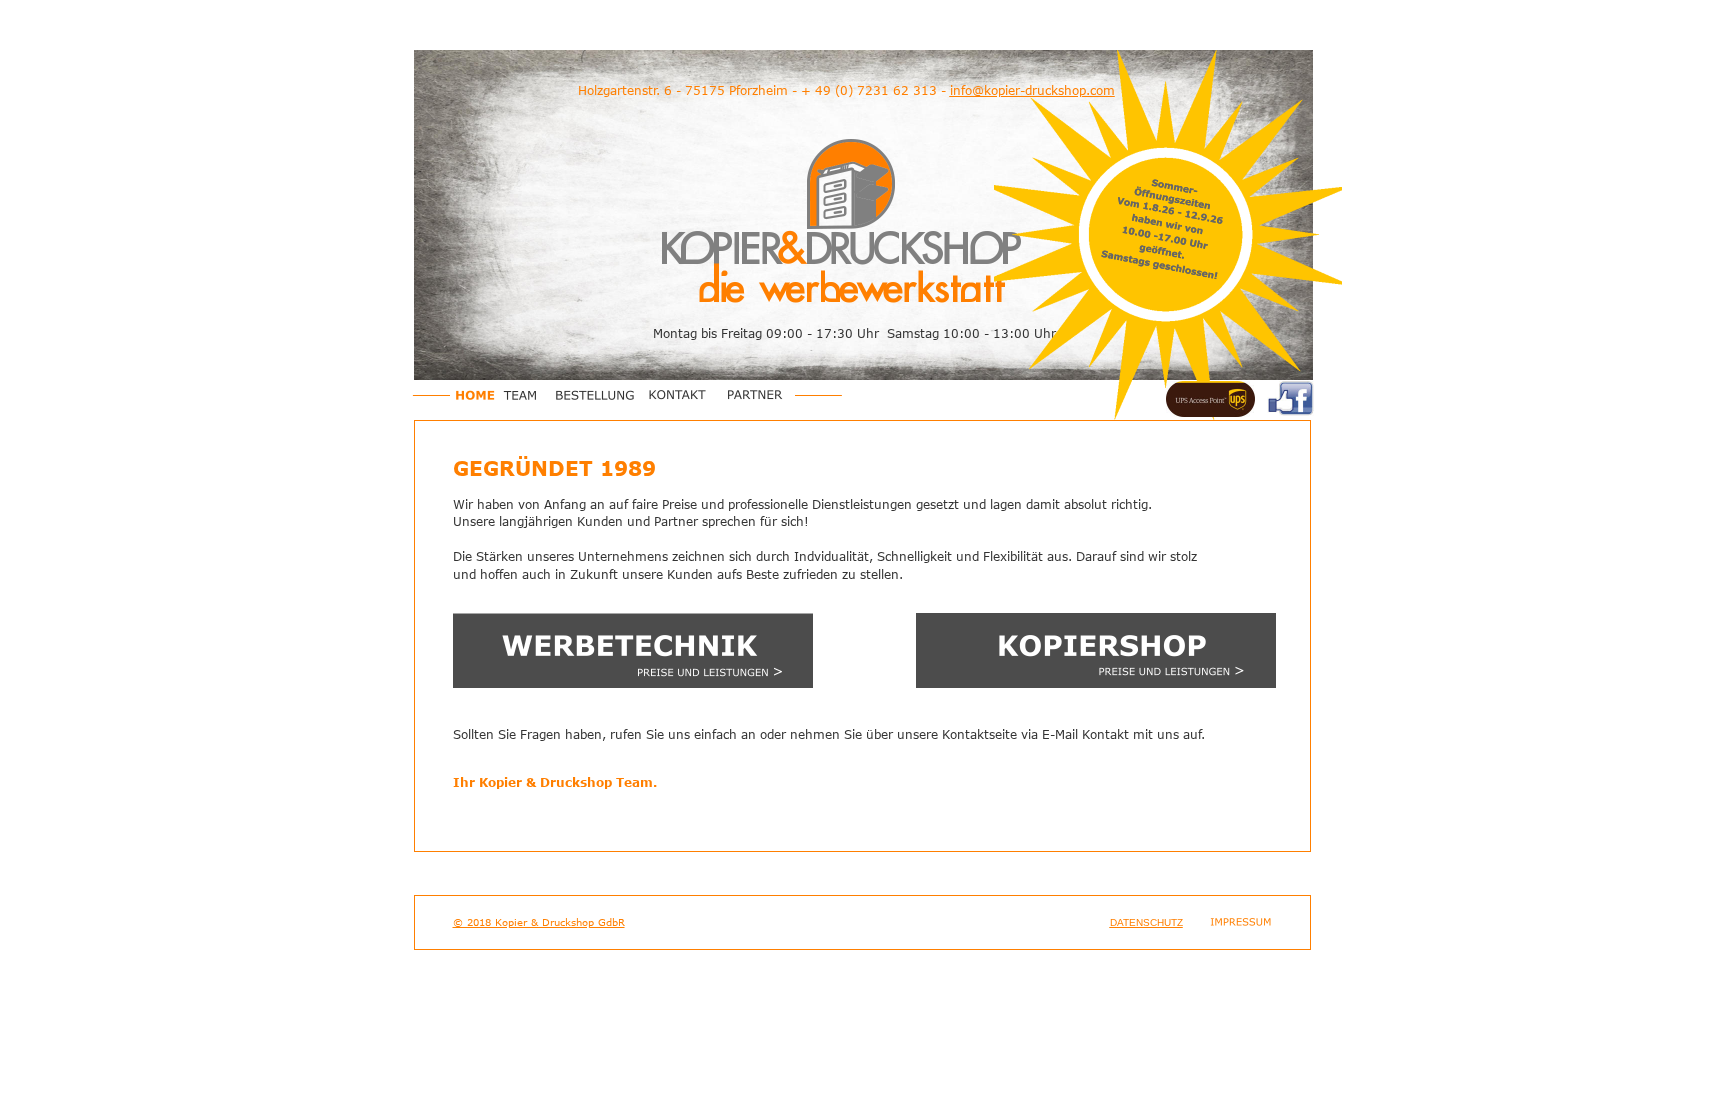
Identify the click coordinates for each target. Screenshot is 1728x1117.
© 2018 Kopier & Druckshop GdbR (539, 922)
